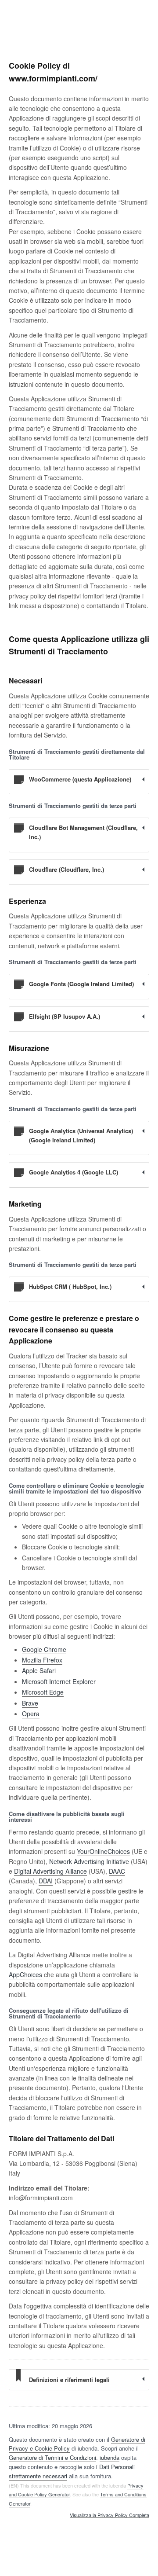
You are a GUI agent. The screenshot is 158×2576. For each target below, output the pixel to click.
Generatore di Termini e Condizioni (52, 2457)
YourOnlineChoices (103, 1851)
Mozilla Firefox (42, 1660)
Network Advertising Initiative (89, 1861)
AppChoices (25, 1974)
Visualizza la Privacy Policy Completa (110, 2515)
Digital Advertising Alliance (50, 1871)
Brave (30, 1703)
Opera (31, 1714)
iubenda (110, 2457)
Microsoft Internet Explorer (59, 1681)
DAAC (117, 1871)
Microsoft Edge (43, 1692)
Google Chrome (44, 1649)
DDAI (46, 1881)
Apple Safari (39, 1670)
